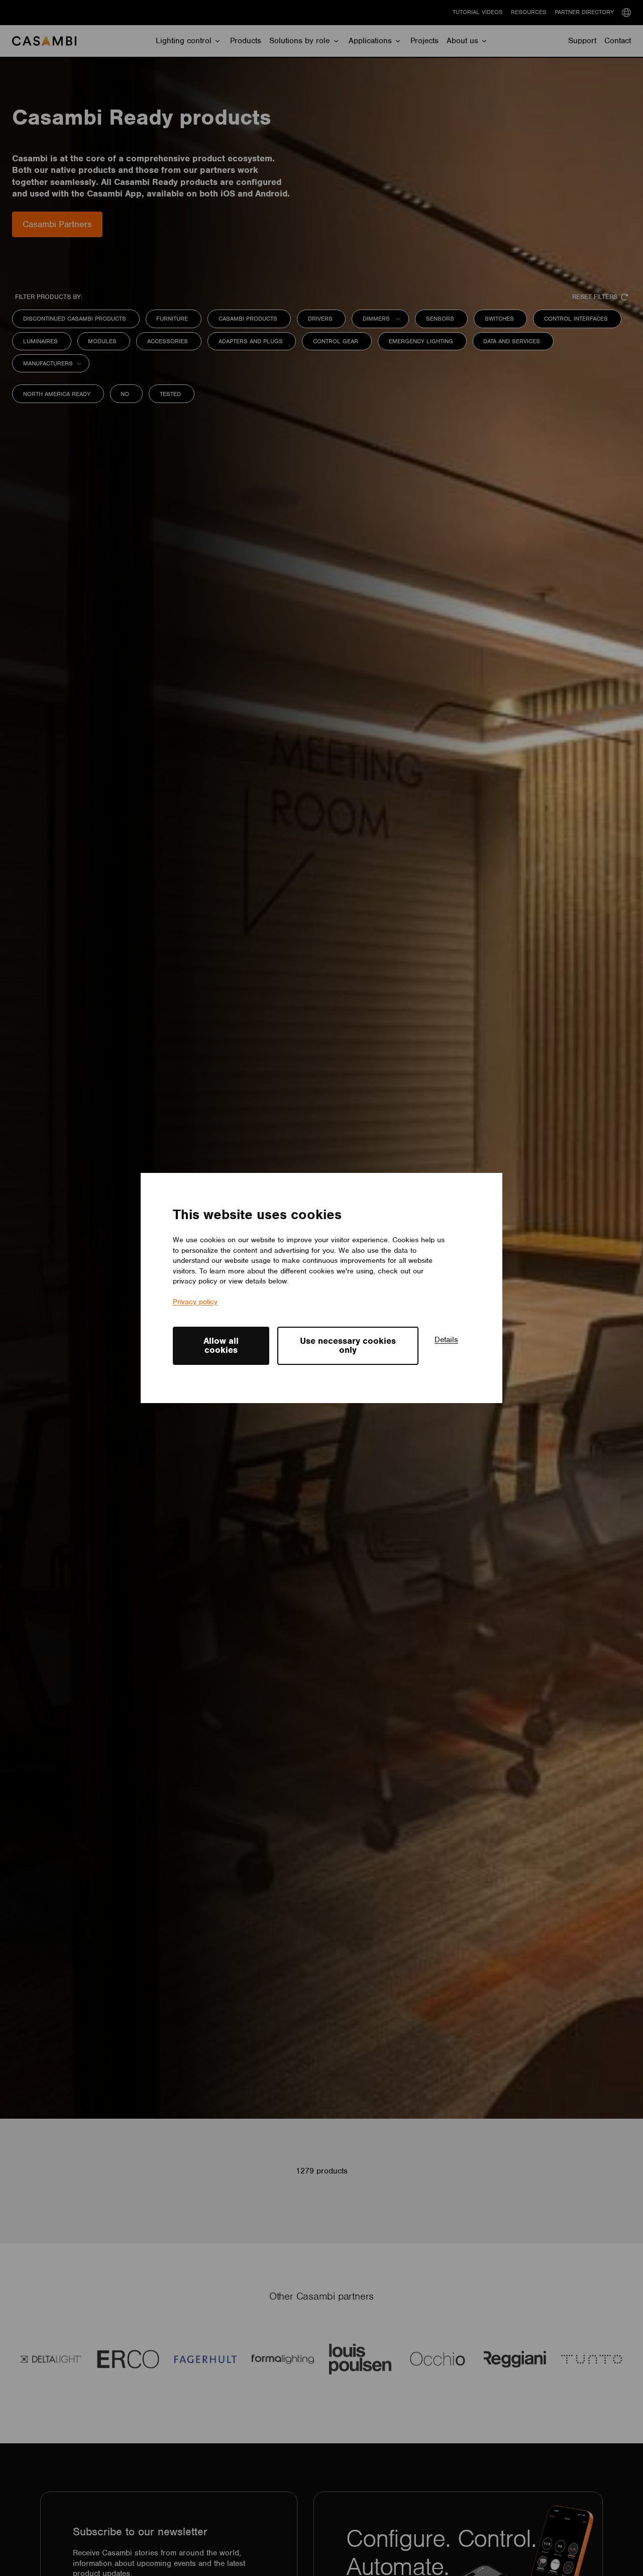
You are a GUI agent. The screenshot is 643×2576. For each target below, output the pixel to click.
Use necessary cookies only (348, 1345)
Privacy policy (195, 1302)
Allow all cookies (221, 1345)
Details (446, 1340)
